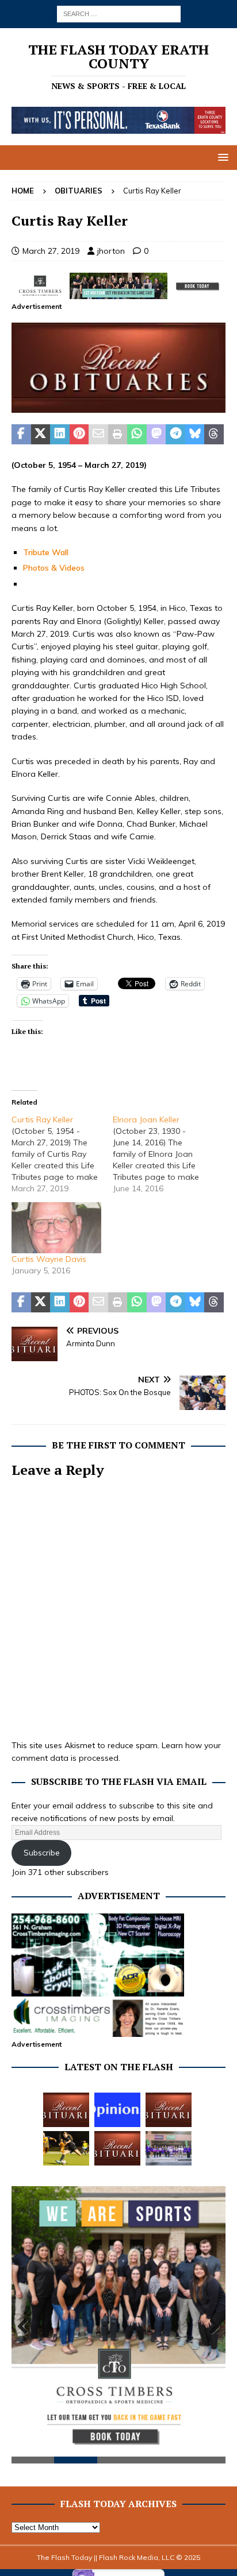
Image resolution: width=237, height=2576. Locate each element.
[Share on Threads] (214, 435)
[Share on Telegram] (175, 435)
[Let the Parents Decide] (117, 2110)
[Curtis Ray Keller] (62, 1154)
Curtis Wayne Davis (49, 1259)
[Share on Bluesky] (195, 435)
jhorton (111, 251)
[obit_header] (118, 406)
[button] (221, 157)
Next (211, 2327)
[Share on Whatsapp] (137, 435)
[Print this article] (118, 435)
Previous (26, 2327)
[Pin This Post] (79, 435)
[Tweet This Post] (41, 435)
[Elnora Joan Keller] (163, 1154)
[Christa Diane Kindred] (66, 2110)
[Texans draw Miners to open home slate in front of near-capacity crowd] (66, 2148)
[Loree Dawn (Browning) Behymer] (117, 2148)
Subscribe (42, 1853)
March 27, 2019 (51, 251)
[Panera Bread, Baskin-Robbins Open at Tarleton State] (169, 2148)
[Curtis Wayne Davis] (56, 1228)
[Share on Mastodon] (156, 435)
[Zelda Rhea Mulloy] (169, 2110)
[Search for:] (119, 13)
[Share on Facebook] (21, 435)
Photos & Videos (54, 568)
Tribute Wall (46, 552)
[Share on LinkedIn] (60, 435)
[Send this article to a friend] (98, 435)
